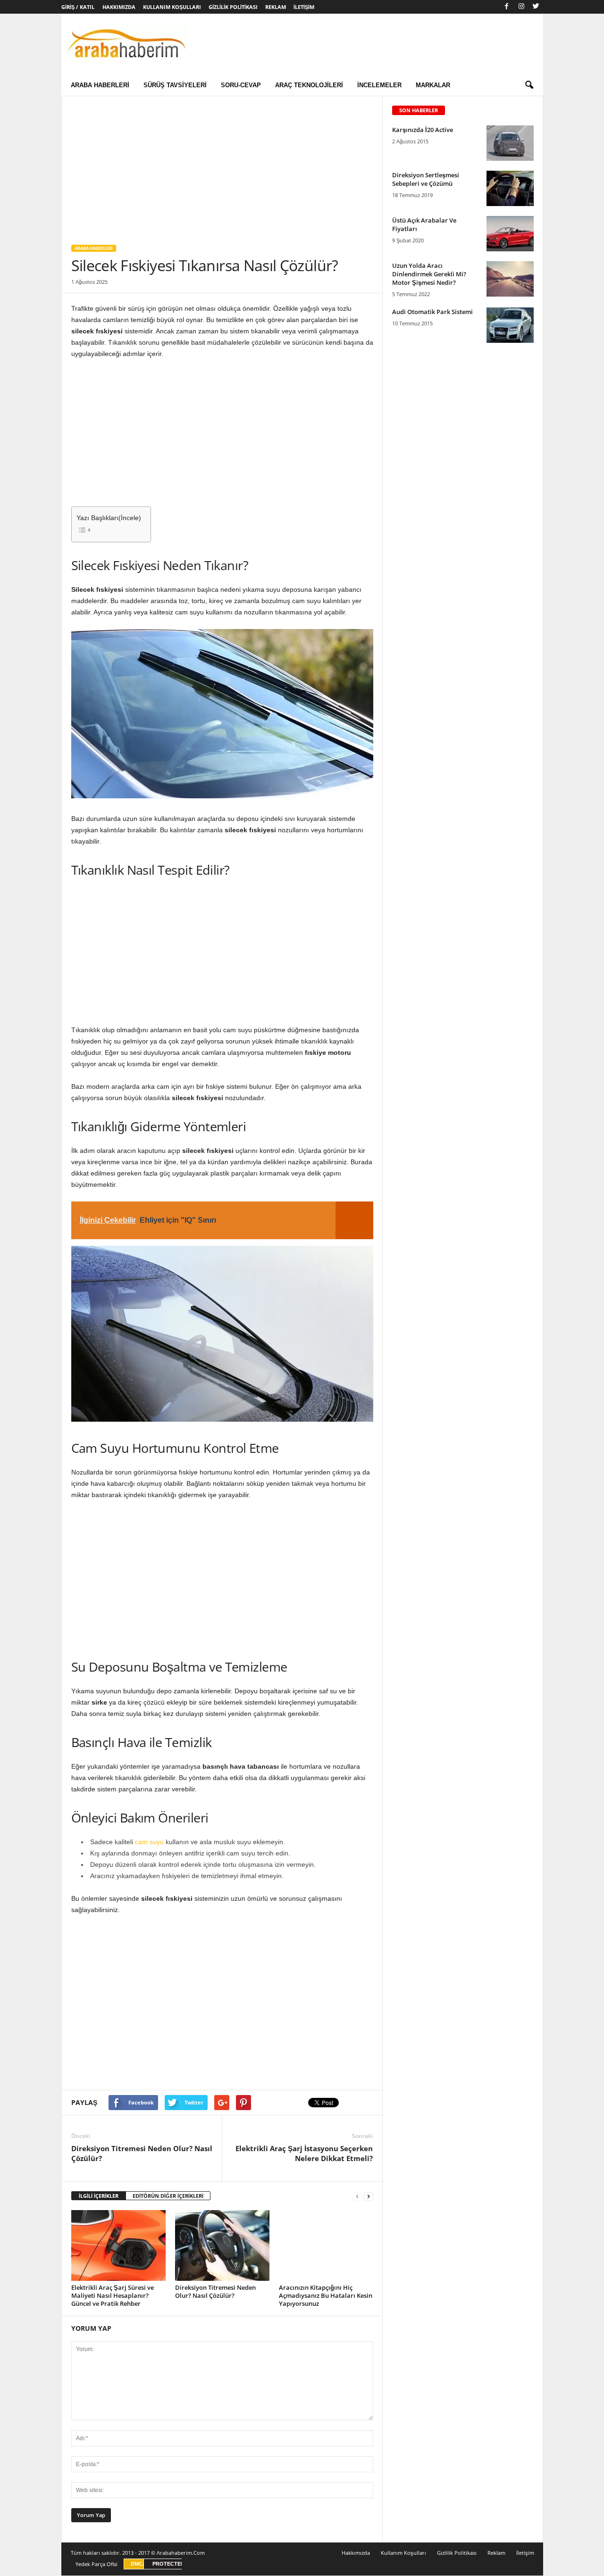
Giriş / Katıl (78, 7)
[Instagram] (521, 7)
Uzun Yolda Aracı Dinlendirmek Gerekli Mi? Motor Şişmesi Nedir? (429, 274)
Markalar (433, 85)
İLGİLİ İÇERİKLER (99, 2196)
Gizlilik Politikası (233, 7)
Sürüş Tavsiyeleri (175, 85)
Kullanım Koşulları (172, 7)
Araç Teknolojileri (309, 85)
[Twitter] (536, 7)
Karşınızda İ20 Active (423, 130)
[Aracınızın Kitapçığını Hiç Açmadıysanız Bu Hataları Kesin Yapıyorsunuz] (326, 2245)
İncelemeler (379, 85)
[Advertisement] (222, 166)
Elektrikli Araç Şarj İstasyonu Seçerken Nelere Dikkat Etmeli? (304, 2153)
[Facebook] (507, 7)
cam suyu (149, 1842)
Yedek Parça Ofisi (96, 2564)
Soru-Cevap (241, 85)
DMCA (138, 2564)
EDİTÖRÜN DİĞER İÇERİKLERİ (168, 2196)
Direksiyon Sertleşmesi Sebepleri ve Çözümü (426, 179)
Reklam (276, 7)
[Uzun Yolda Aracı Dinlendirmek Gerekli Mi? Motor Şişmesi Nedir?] (510, 279)
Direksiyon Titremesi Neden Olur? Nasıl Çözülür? (142, 2153)
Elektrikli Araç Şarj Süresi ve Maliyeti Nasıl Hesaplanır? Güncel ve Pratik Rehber (113, 2295)
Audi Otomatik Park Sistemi (432, 312)
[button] (529, 85)
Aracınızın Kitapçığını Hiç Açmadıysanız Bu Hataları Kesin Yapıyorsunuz (326, 2295)
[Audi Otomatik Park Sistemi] (510, 325)
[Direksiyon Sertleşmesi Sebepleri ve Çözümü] (510, 188)
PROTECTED (168, 2564)
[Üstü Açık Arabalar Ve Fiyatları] (510, 234)
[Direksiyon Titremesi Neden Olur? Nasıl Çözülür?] (222, 2245)
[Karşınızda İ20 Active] (510, 143)
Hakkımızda (119, 7)
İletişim (304, 7)
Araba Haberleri (100, 85)
